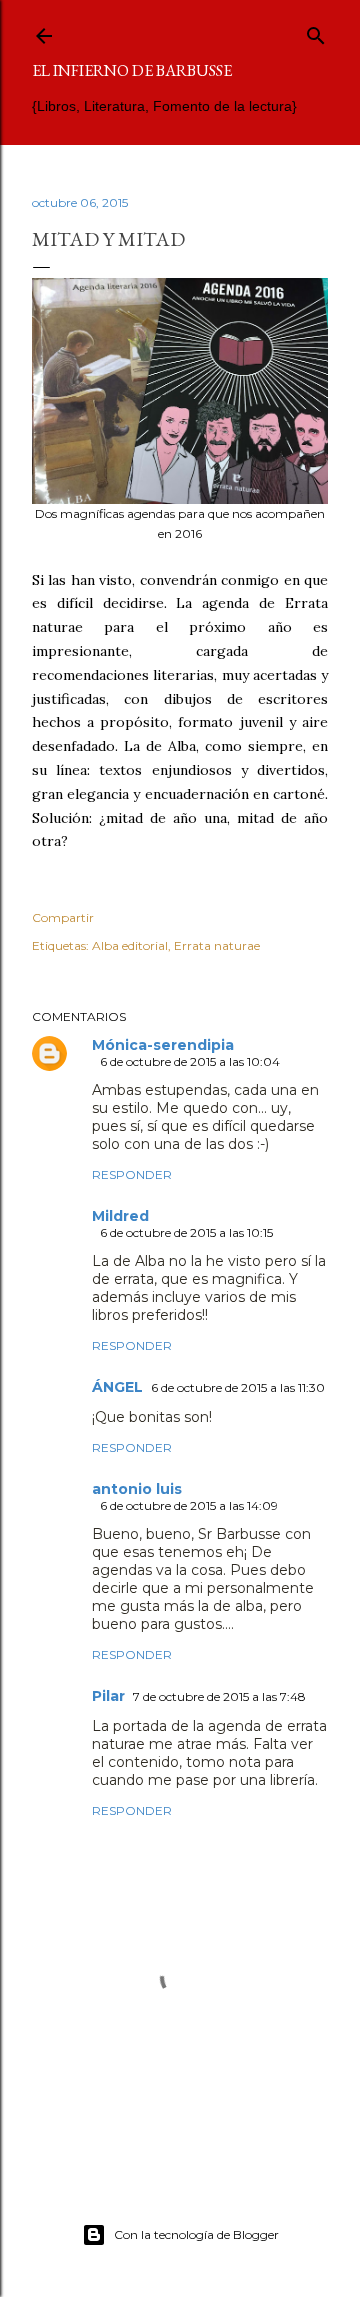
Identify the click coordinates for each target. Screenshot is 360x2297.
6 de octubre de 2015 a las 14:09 (189, 1505)
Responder (132, 1174)
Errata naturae (217, 945)
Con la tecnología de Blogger (196, 2234)
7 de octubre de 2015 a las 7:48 (219, 1696)
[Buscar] (316, 31)
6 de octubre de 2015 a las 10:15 (186, 1232)
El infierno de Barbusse (132, 70)
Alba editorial (130, 945)
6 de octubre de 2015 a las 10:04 (190, 1061)
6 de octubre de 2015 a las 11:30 (238, 1387)
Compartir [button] (63, 917)
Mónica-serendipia (163, 1045)
